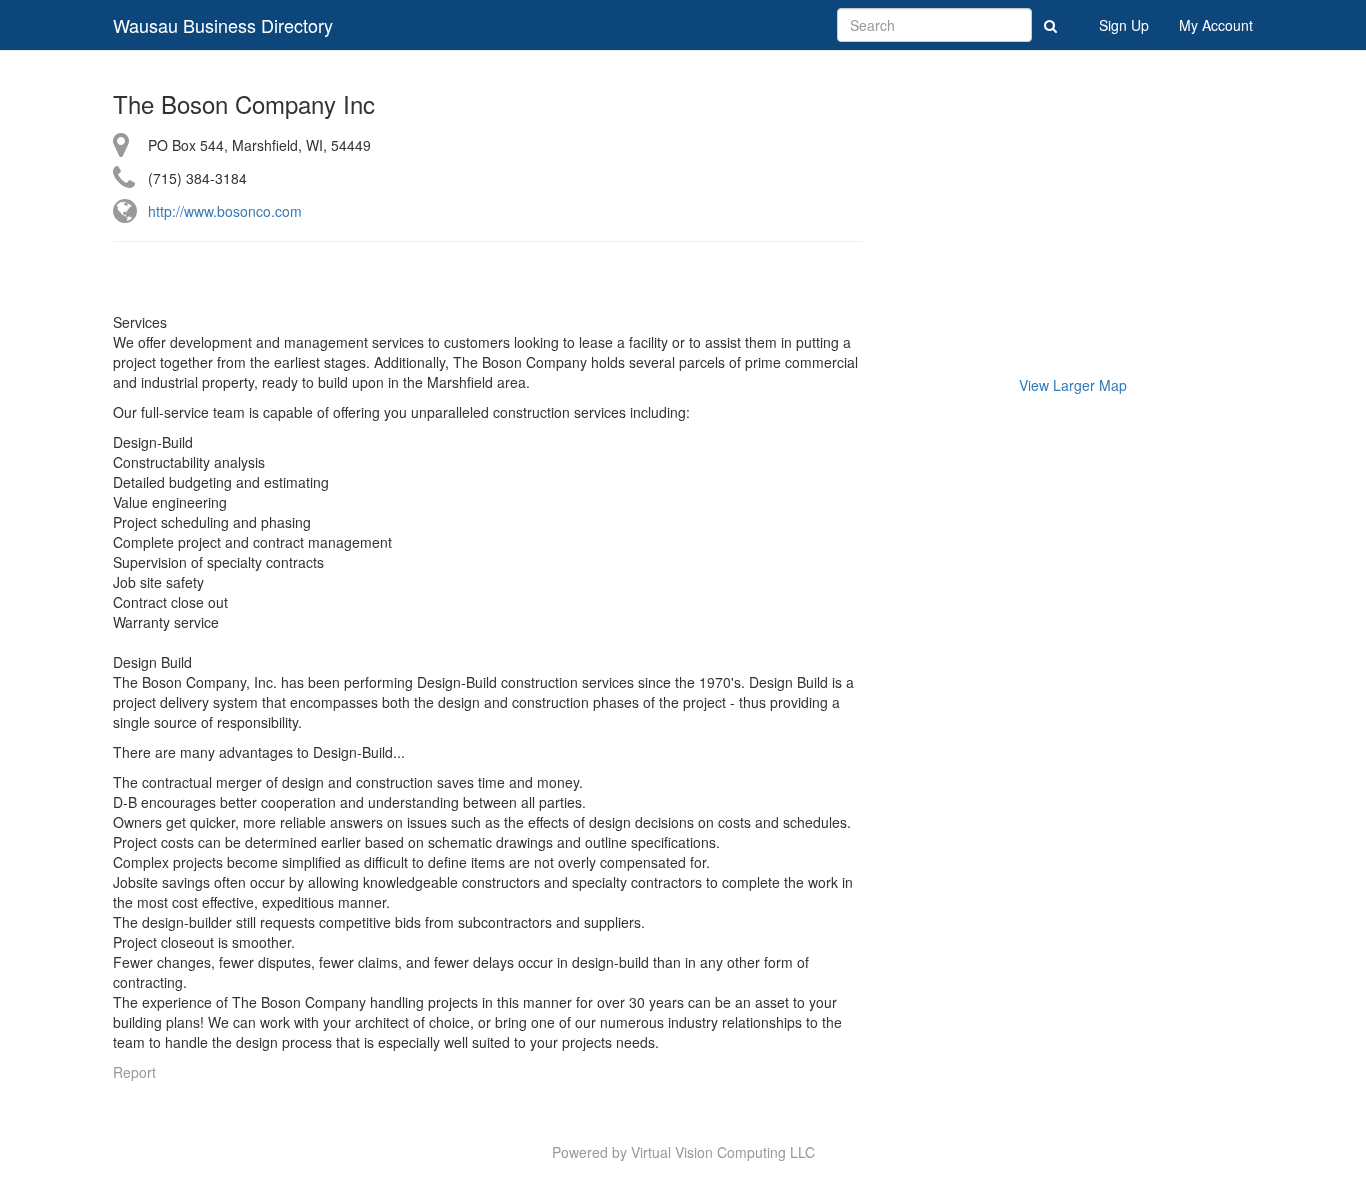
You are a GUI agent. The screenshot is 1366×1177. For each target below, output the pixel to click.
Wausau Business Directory (223, 25)
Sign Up (1124, 25)
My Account (1216, 25)
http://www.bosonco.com (225, 211)
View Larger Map (1073, 385)
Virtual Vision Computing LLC (723, 1152)
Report (134, 1072)
